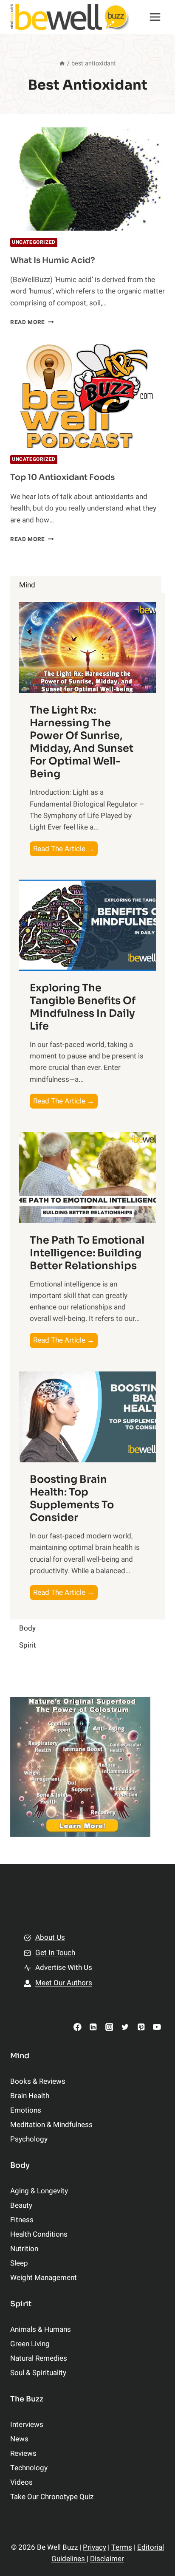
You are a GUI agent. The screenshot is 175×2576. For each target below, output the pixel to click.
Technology (29, 2468)
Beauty (21, 2205)
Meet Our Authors (64, 1983)
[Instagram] (109, 2027)
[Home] (62, 63)
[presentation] (87, 179)
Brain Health (30, 2096)
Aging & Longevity (39, 2191)
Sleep (19, 2263)
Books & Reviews (38, 2081)
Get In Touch (55, 1953)
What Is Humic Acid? (53, 260)
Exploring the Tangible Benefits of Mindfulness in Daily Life (83, 1007)
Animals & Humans (41, 2329)
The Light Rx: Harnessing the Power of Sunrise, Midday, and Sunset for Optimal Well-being (82, 742)
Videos (21, 2482)
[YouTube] (157, 2027)
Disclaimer (107, 2559)
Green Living (30, 2344)
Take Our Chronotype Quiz (52, 2497)
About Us (50, 1937)
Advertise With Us (64, 1968)
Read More (32, 322)
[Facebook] (78, 2027)
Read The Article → (65, 850)
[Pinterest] (141, 2027)
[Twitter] (125, 2027)
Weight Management (44, 2278)
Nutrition (24, 2249)
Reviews (23, 2453)
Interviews (27, 2425)
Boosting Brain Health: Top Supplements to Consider (72, 1498)
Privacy (95, 2547)
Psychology (29, 2139)
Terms (122, 2547)
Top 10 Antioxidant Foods (62, 477)
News (19, 2439)
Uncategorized (34, 242)
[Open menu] (155, 17)
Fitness (22, 2220)
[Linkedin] (93, 2027)
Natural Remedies (39, 2358)
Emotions (26, 2110)
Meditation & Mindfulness (51, 2125)
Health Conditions (39, 2234)
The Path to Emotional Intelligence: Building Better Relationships (87, 1253)
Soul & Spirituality (38, 2373)
